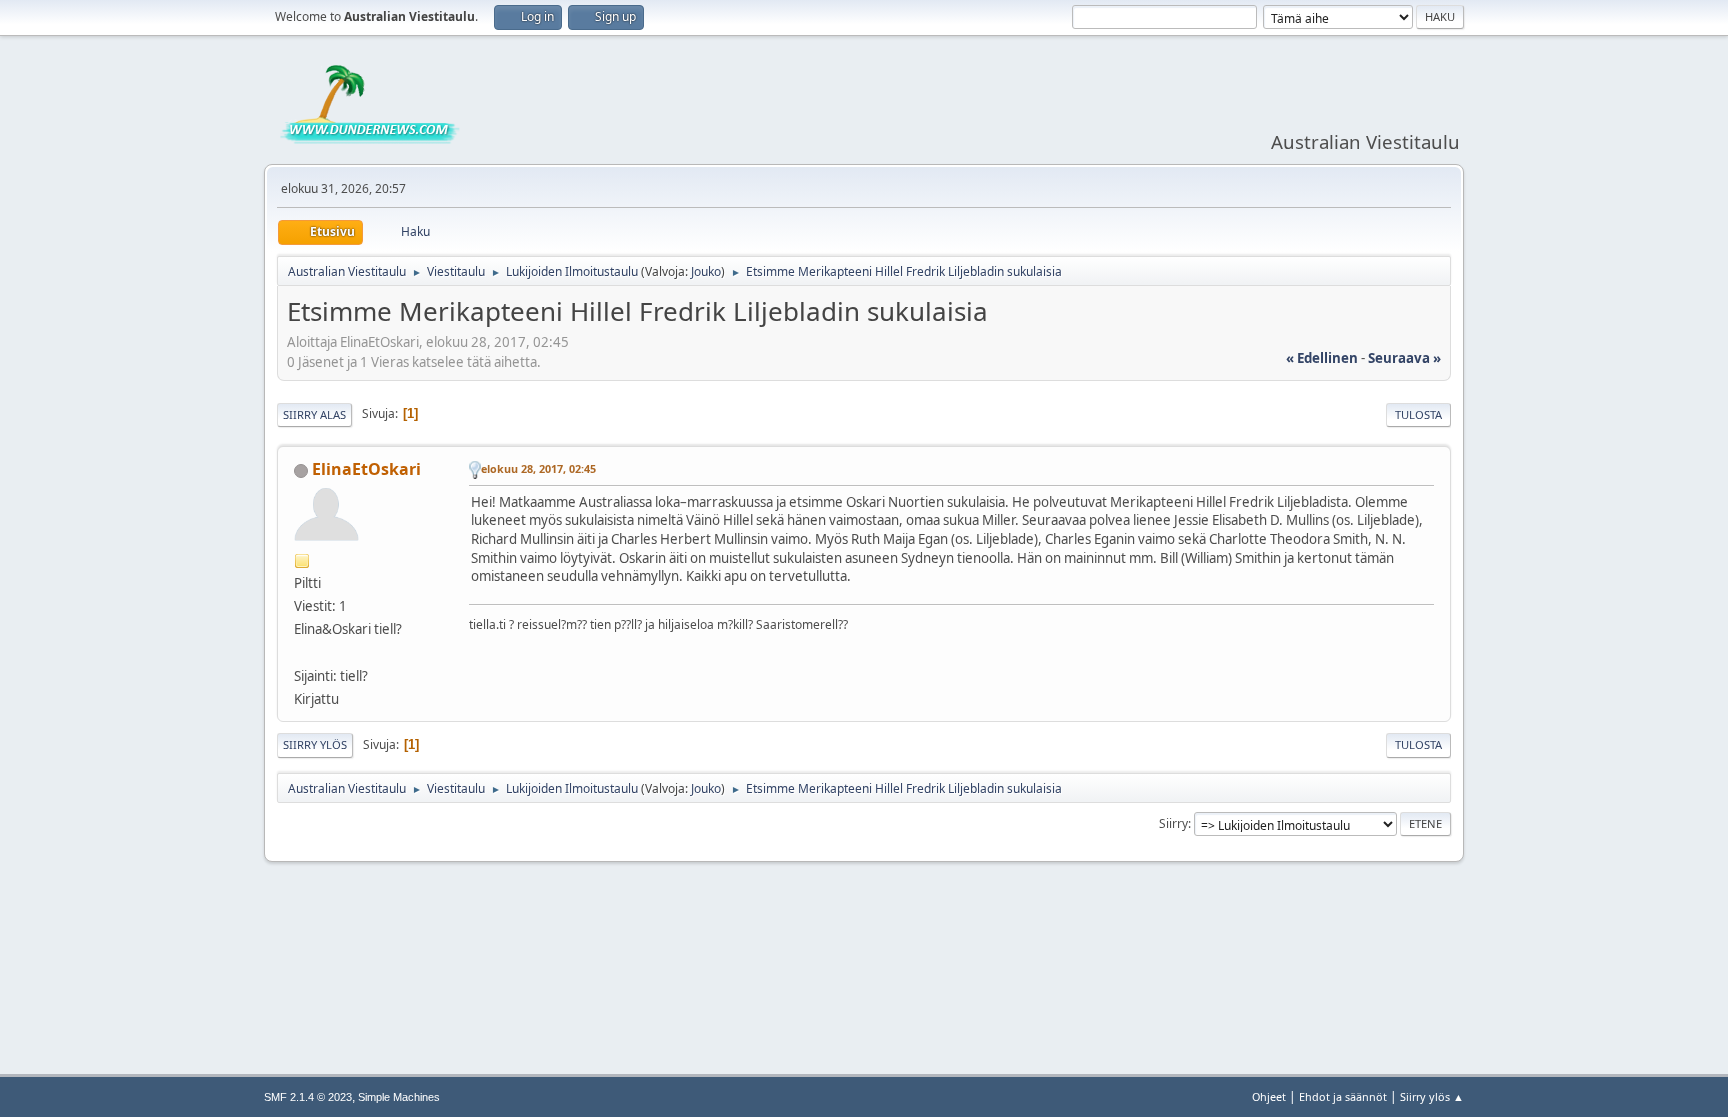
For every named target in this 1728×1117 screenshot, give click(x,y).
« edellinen (1322, 358)
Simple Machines (399, 1097)
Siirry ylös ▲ (1432, 1096)
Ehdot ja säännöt (1343, 1096)
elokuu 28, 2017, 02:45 (538, 468)
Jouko (706, 271)
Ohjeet (1269, 1096)
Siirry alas (314, 414)
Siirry (1173, 823)
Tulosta (1418, 414)
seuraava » (1404, 358)
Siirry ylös (315, 744)
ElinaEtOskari (366, 469)
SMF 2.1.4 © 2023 (308, 1097)
